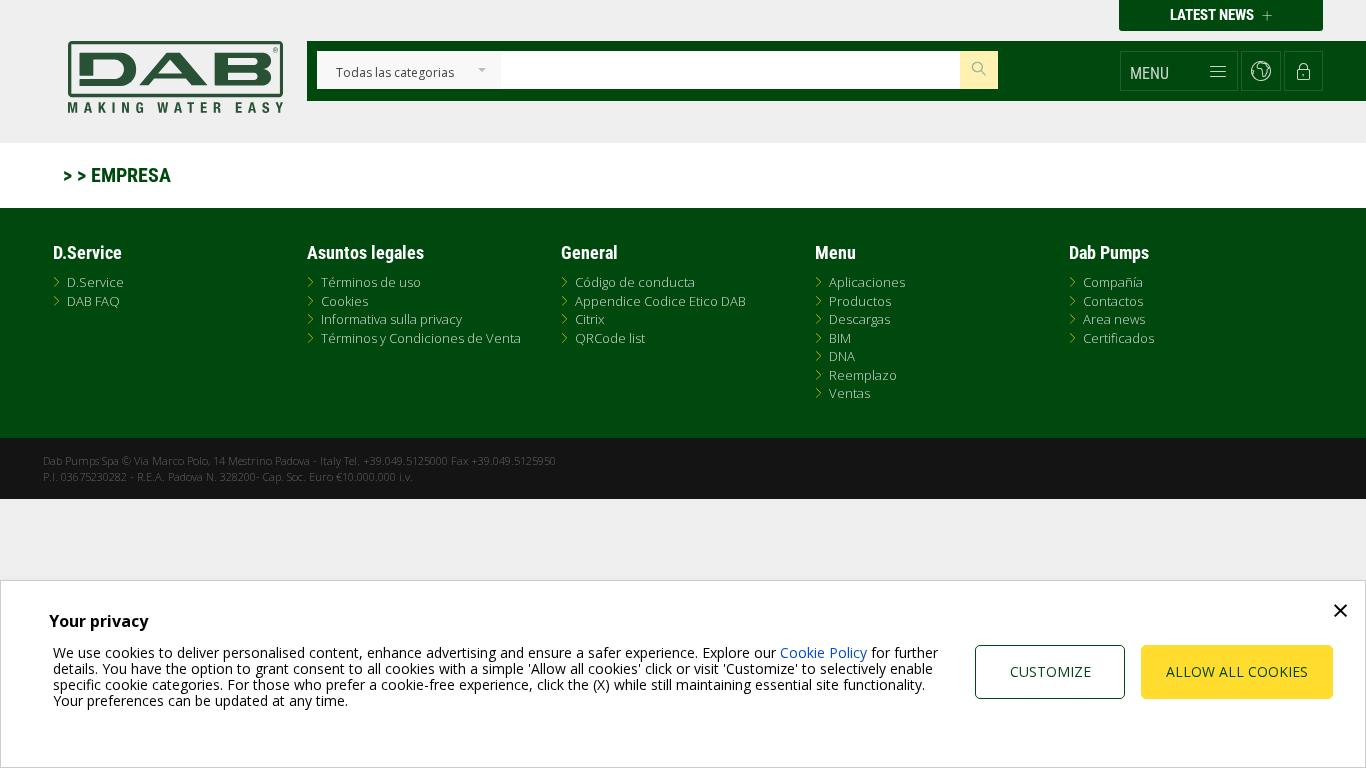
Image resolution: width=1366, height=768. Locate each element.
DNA (842, 356)
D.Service (95, 282)
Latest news (1213, 15)
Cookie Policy (823, 652)
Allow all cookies (1237, 671)
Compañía (1113, 282)
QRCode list (610, 338)
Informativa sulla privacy (391, 319)
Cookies (344, 301)
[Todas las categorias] (395, 73)
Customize (1050, 671)
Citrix (589, 319)
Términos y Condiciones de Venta (421, 338)
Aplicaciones (867, 282)
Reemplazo (863, 375)
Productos (860, 301)
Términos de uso (371, 282)
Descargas (859, 319)
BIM (840, 338)
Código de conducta (635, 282)
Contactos (1113, 301)
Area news (1114, 319)
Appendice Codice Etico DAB (660, 301)
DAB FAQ (93, 301)
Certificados (1118, 338)
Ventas (849, 393)
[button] (1179, 71)
